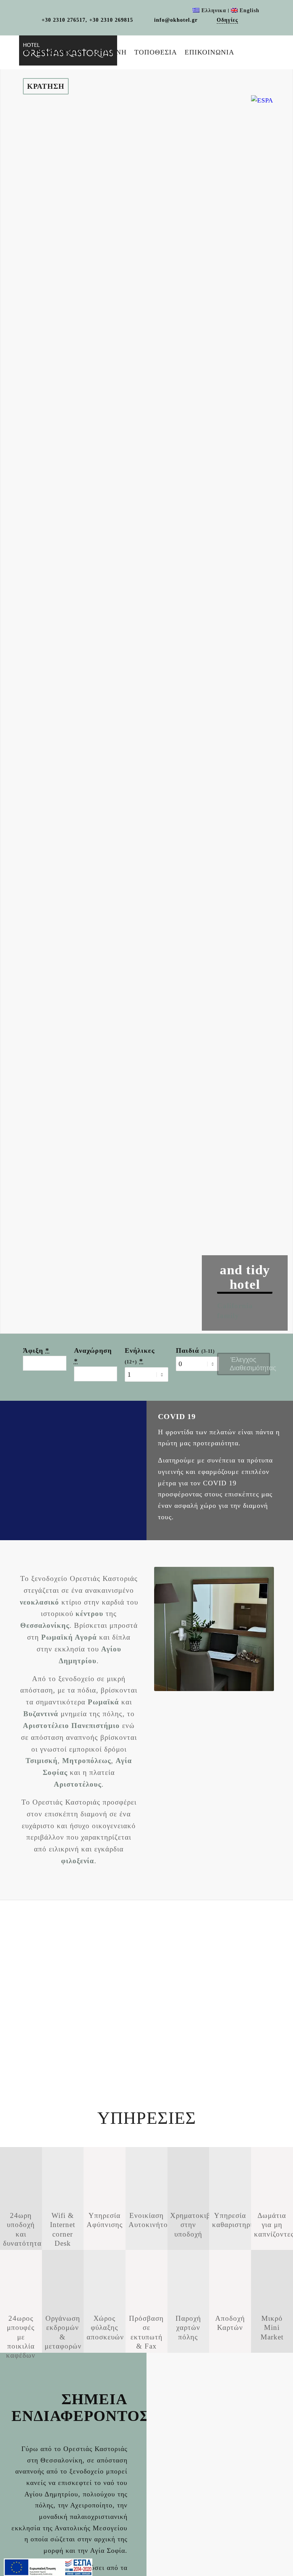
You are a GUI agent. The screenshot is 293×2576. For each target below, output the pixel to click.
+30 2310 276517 (64, 20)
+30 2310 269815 (111, 20)
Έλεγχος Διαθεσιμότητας (250, 1364)
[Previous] (211, 1292)
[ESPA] (48, 2567)
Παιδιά (195, 1350)
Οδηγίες (227, 20)
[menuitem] (53, 52)
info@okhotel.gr (175, 20)
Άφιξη (36, 1350)
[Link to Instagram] (36, 25)
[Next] (278, 1292)
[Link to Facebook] (248, 20)
